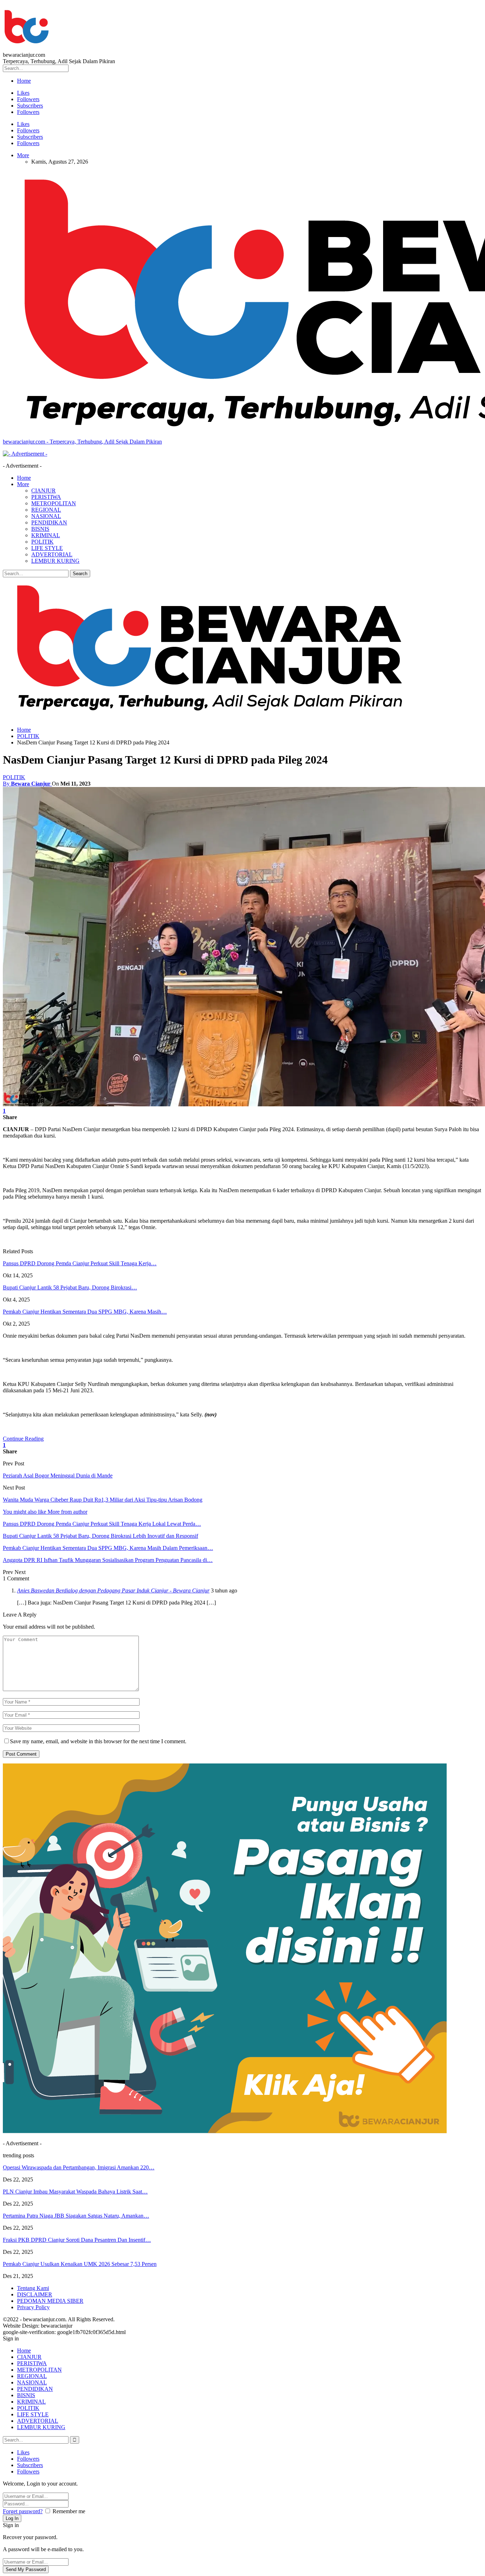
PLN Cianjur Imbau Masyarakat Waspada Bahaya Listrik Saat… (75, 2192)
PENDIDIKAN (49, 522)
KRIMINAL (46, 535)
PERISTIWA (46, 497)
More (23, 155)
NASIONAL (46, 516)
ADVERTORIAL (52, 554)
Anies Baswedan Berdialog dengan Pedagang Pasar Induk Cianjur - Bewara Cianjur (113, 1590)
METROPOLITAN (54, 503)
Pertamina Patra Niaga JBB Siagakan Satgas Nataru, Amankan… (76, 2216)
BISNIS (40, 529)
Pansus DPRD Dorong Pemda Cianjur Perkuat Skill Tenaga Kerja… (80, 1263)
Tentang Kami (33, 2288)
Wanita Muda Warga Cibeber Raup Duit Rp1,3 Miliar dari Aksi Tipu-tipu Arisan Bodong (103, 1500)
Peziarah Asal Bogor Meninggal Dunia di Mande (58, 1476)
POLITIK (42, 542)
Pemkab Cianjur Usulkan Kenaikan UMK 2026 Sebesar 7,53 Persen (80, 2264)
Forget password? (23, 2511)
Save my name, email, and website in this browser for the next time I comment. (98, 1741)
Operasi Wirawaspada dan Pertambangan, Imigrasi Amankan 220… (79, 2167)
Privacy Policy (33, 2307)
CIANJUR (43, 491)
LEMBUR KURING (55, 561)
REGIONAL (46, 510)
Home (24, 81)
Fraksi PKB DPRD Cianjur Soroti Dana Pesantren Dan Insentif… (77, 2240)
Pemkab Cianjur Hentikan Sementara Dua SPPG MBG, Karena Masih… (85, 1312)
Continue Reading (23, 1439)
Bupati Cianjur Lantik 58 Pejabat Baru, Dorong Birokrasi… (70, 1287)
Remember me (69, 2511)
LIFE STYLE (47, 548)
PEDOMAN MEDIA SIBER (50, 2301)
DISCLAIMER (35, 2294)
